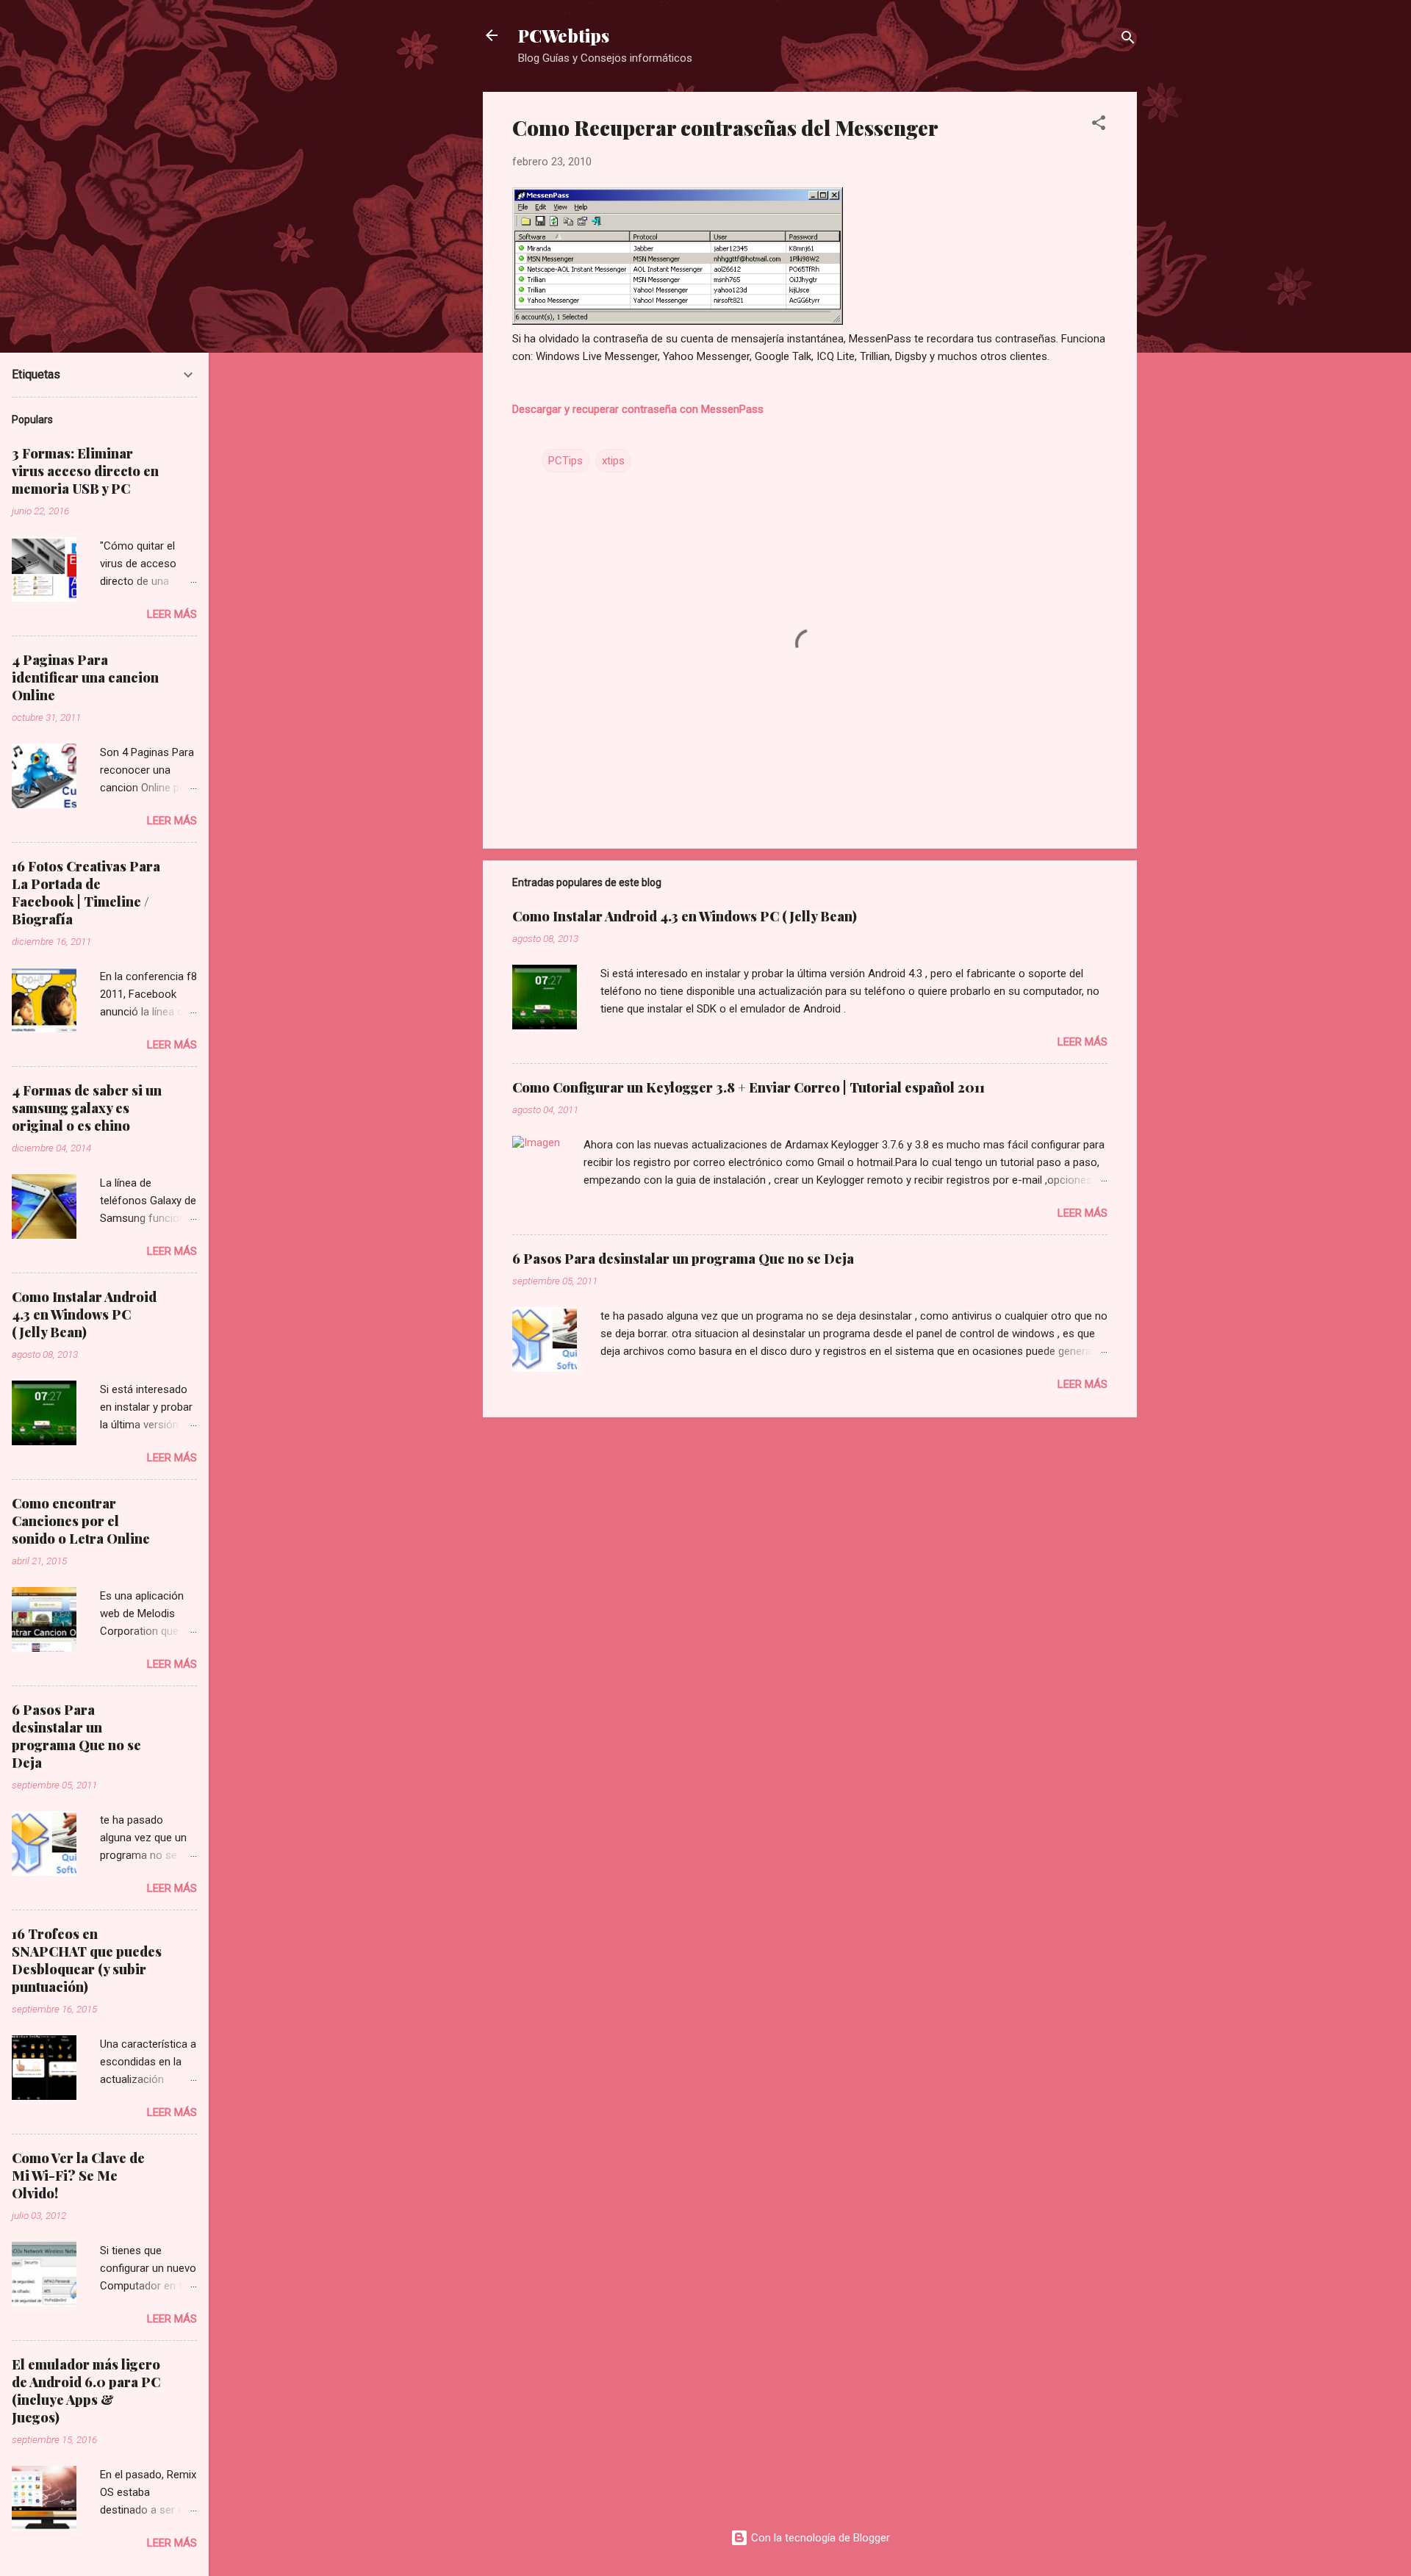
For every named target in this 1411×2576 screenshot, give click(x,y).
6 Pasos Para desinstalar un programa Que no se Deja (683, 1259)
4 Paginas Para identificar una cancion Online (85, 677)
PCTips (566, 461)
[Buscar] (1128, 40)
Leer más (1083, 1042)
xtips (613, 461)
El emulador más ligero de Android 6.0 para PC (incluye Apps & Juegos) (86, 2391)
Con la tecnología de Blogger (819, 2538)
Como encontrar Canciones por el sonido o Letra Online (81, 1521)
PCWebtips (564, 35)
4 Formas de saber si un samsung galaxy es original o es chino (87, 1108)
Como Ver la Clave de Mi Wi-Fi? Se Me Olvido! (78, 2176)
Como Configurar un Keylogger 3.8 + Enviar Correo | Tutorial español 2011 (748, 1087)
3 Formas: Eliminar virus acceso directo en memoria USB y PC (85, 471)
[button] (1099, 125)
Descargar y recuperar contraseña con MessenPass (638, 409)
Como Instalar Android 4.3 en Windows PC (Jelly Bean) (685, 916)
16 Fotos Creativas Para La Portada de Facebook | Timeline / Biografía (86, 893)
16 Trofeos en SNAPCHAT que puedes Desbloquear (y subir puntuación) (87, 1960)
